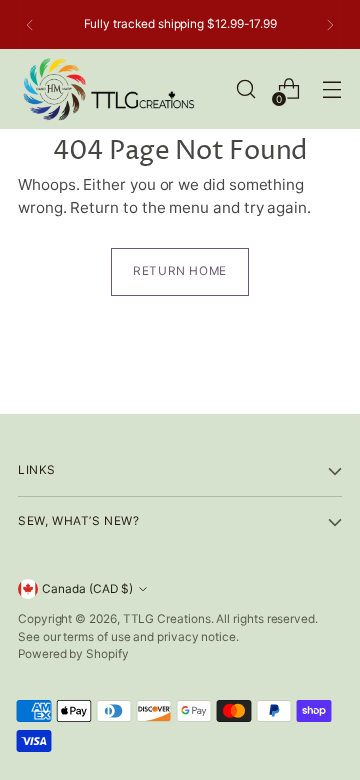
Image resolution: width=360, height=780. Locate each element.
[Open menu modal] (331, 89)
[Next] (330, 24)
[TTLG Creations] (108, 89)
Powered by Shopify (73, 654)
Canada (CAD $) (87, 589)
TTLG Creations (167, 619)
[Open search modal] (245, 89)
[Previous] (30, 24)
